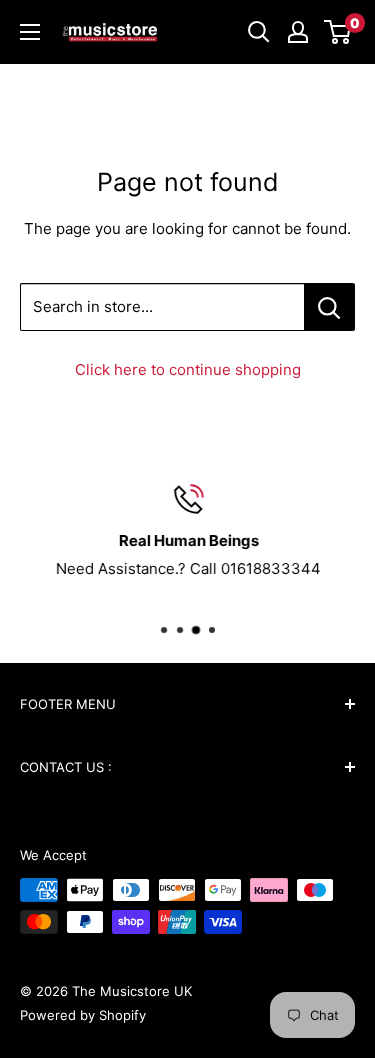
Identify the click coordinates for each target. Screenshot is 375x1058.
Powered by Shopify (83, 1015)
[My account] (298, 32)
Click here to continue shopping (188, 369)
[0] (338, 32)
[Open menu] (30, 32)
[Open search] (259, 32)
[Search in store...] (329, 307)
